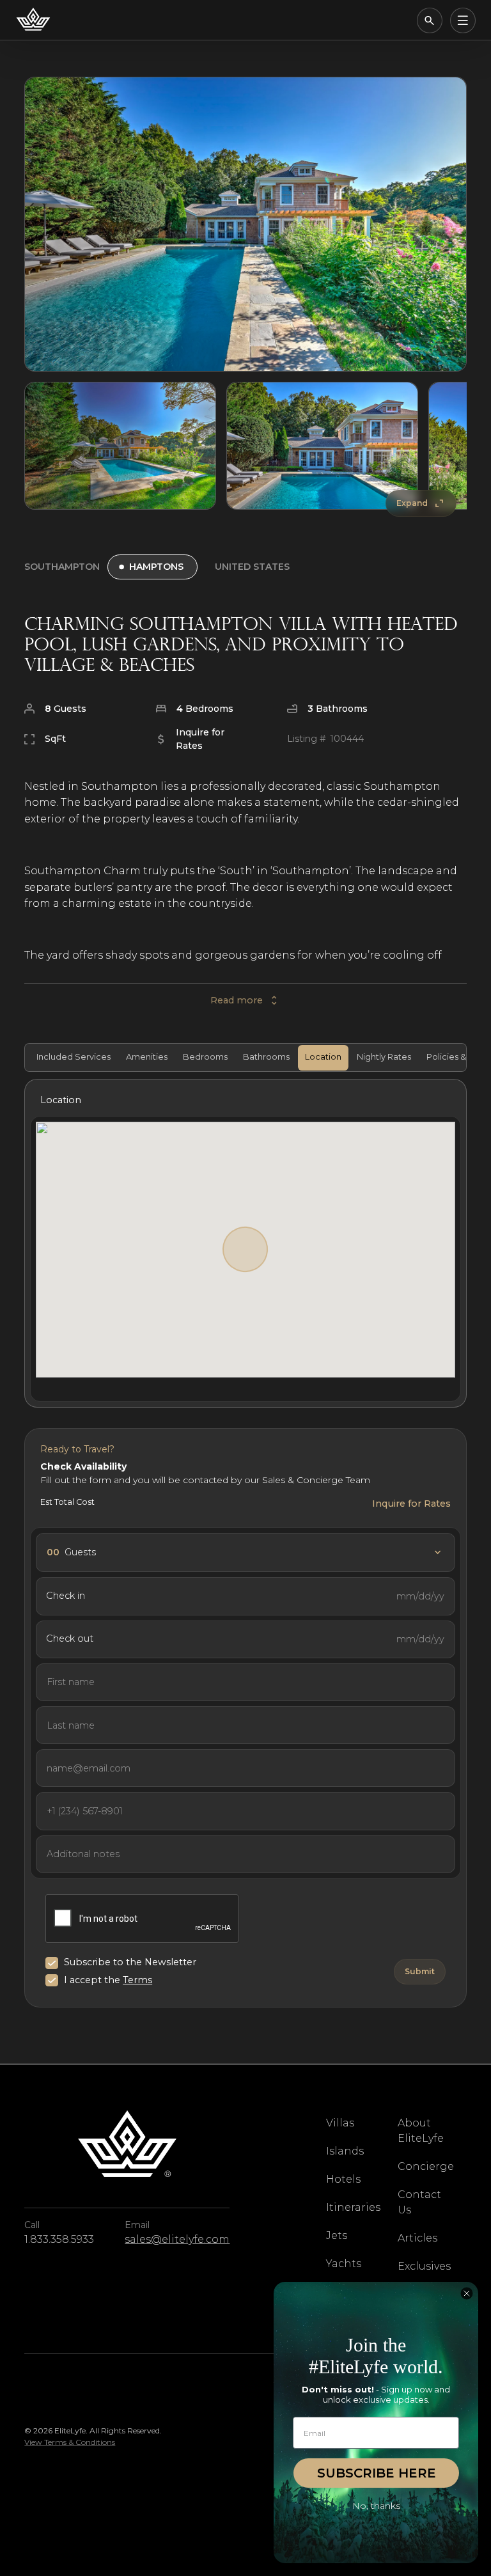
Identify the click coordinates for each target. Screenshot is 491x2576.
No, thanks (376, 2506)
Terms (137, 1980)
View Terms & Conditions (70, 2442)
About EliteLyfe (421, 2131)
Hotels (343, 2179)
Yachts (344, 2264)
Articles (417, 2238)
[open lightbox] (245, 224)
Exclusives (424, 2266)
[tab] (72, 1058)
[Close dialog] (467, 2293)
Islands (345, 2151)
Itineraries (353, 2207)
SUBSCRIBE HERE (377, 2473)
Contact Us (419, 2202)
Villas (340, 2123)
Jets (337, 2235)
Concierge (426, 2166)
